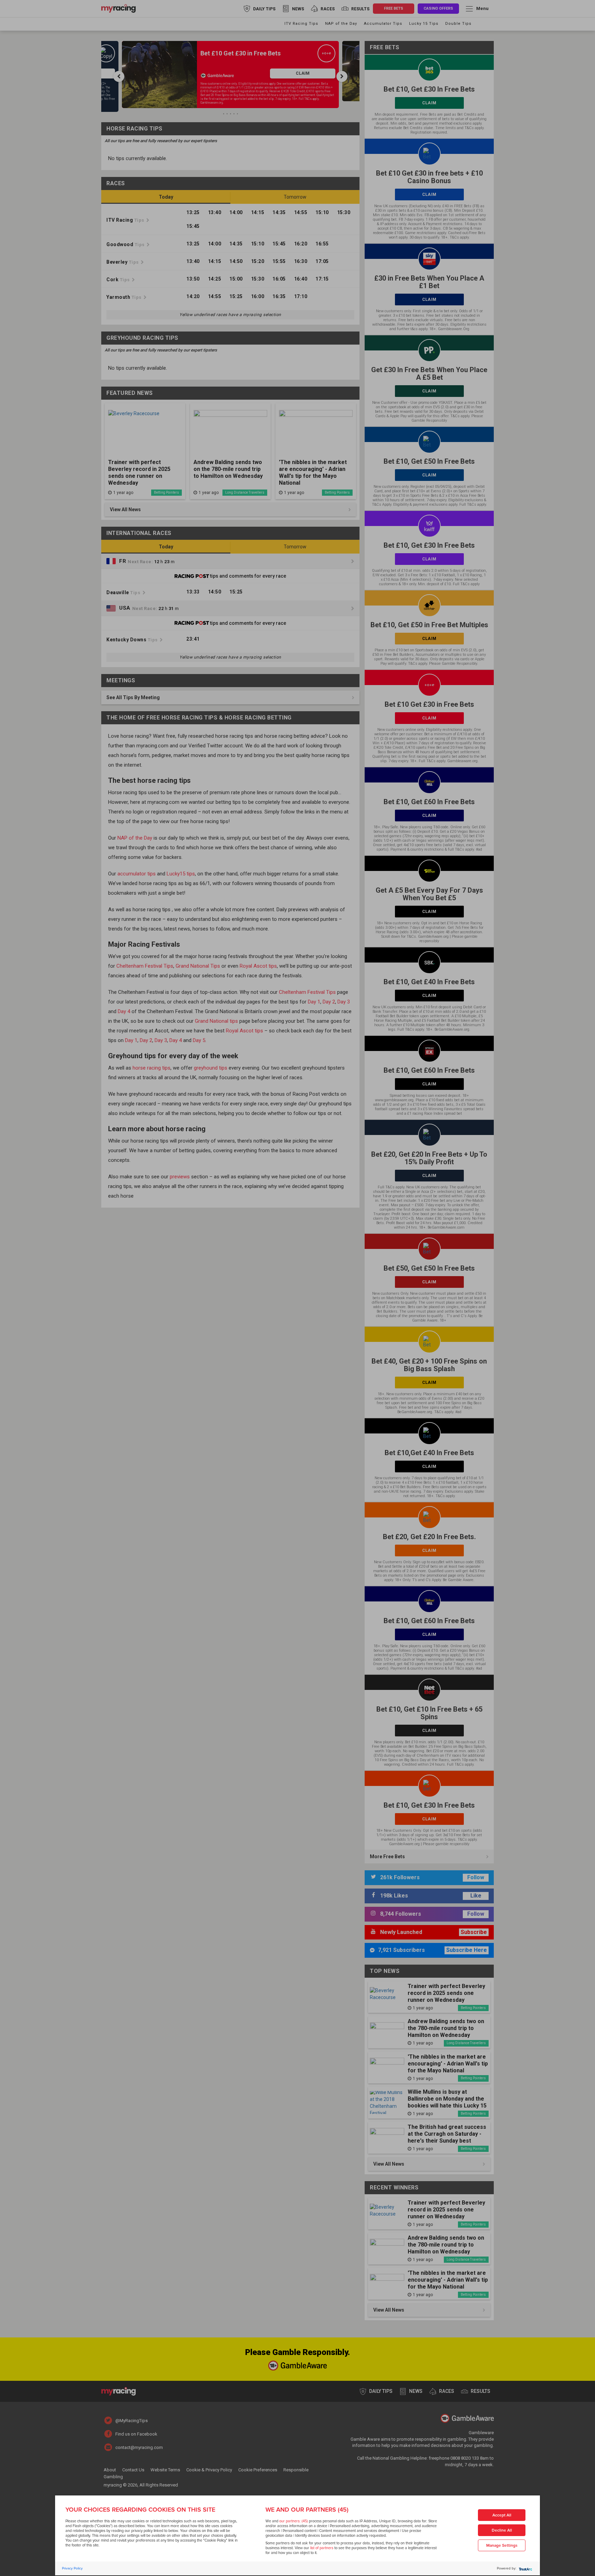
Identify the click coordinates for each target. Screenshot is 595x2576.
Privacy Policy (72, 2568)
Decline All (502, 2530)
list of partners (322, 2548)
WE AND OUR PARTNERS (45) (307, 2510)
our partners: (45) (294, 2521)
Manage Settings (502, 2546)
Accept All (502, 2515)
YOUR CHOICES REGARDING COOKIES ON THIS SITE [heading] (140, 2510)
